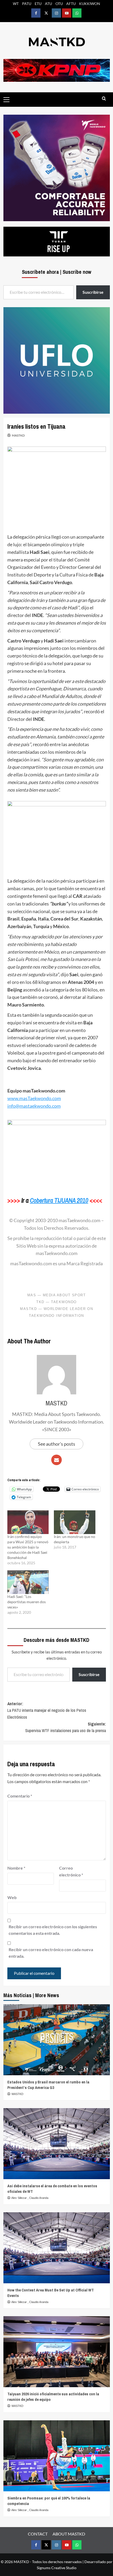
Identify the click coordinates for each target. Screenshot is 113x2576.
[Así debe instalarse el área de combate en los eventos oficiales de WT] (57, 2144)
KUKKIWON (90, 4)
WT (16, 4)
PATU (27, 4)
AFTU (71, 4)
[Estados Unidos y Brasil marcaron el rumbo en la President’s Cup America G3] (57, 2040)
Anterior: (47, 1710)
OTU (59, 4)
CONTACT (38, 2534)
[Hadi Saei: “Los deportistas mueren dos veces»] (28, 1582)
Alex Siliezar (19, 2198)
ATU (48, 4)
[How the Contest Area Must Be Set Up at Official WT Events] (57, 2248)
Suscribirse (89, 1674)
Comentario (20, 1796)
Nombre (16, 1868)
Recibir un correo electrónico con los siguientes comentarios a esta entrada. (53, 1930)
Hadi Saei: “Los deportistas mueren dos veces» (27, 1602)
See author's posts (56, 1444)
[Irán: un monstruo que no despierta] (75, 1522)
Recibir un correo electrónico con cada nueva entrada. (51, 1953)
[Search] (104, 99)
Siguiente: (66, 1727)
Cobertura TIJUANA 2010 (59, 1200)
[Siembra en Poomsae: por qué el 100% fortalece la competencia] (57, 2456)
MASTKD (18, 435)
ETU (38, 4)
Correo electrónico (71, 1871)
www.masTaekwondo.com (34, 1098)
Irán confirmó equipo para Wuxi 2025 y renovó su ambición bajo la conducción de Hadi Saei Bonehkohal (28, 1547)
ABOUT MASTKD (69, 2534)
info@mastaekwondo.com (34, 1106)
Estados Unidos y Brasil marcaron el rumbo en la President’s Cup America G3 (48, 2085)
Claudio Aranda (39, 2198)
